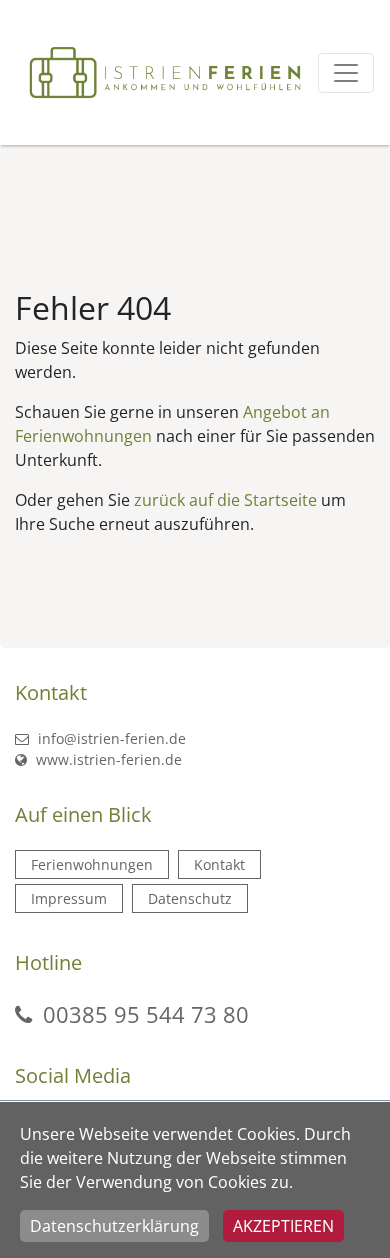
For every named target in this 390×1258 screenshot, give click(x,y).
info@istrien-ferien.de (110, 738)
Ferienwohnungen (92, 864)
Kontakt (219, 864)
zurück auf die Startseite (225, 500)
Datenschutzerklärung (114, 1226)
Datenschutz (190, 898)
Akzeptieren (283, 1226)
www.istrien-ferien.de (107, 759)
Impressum (69, 898)
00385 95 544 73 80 (146, 1014)
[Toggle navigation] (346, 73)
